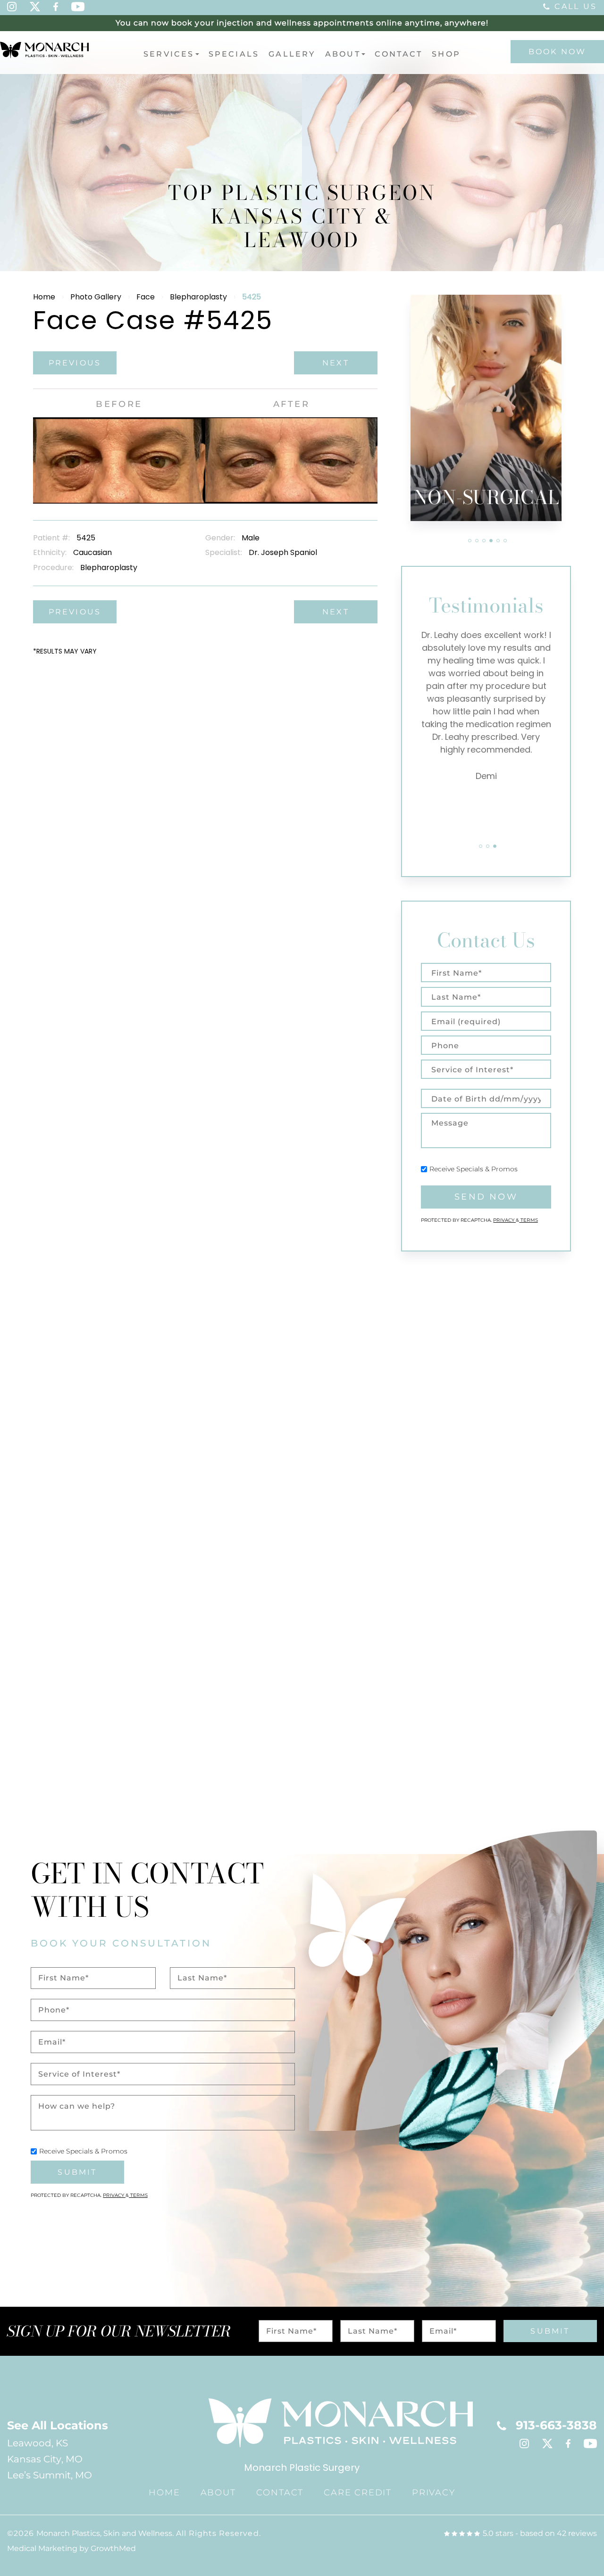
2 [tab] (477, 541)
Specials (234, 54)
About (343, 54)
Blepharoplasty (198, 297)
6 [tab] (505, 541)
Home (44, 297)
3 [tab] (484, 541)
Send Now (486, 1197)
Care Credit (358, 2493)
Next (336, 363)
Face (146, 297)
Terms (528, 1220)
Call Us (576, 6)
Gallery (292, 54)
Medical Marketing (42, 2548)
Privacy (504, 1220)
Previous (75, 363)
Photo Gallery (96, 297)
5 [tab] (498, 541)
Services (169, 54)
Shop (446, 54)
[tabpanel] (486, 408)
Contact (398, 54)
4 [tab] (491, 541)
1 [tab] (470, 541)
